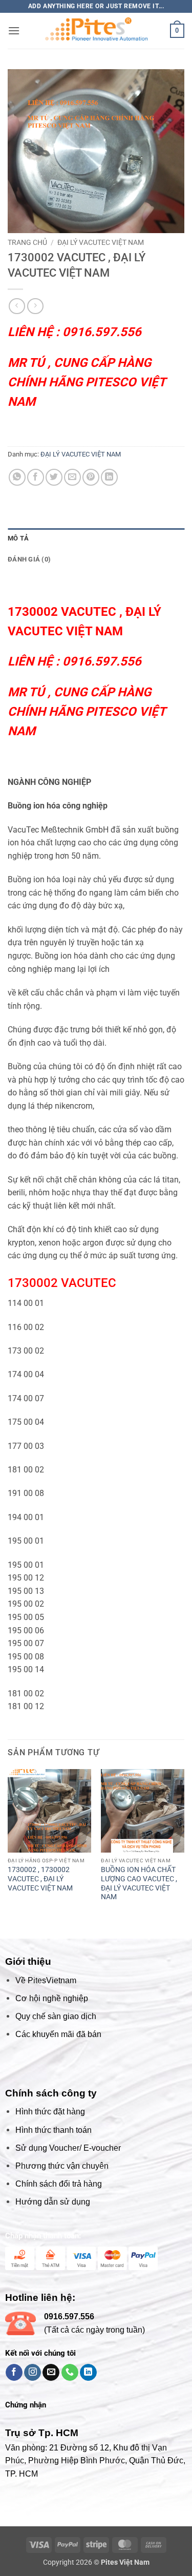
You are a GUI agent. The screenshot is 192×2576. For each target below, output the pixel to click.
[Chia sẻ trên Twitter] (54, 477)
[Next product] (17, 306)
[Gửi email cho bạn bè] (72, 477)
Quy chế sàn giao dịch (56, 2016)
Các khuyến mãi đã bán (58, 2034)
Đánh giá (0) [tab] (29, 559)
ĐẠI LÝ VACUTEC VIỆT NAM (101, 242)
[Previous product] (35, 306)
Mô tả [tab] (18, 538)
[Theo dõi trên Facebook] (14, 2373)
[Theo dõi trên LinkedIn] (88, 2373)
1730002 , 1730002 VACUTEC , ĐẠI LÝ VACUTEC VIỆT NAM (40, 1878)
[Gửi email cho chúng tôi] (51, 2373)
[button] (14, 30)
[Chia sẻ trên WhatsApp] (17, 477)
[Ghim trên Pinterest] (91, 477)
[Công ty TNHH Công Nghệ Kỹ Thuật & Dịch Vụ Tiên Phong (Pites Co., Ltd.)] (96, 31)
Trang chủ (27, 242)
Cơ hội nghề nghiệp (52, 1998)
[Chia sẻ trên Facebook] (36, 477)
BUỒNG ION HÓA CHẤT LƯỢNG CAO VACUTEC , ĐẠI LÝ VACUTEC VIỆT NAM (139, 1883)
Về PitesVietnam (46, 1980)
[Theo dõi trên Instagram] (33, 2373)
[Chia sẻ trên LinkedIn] (109, 477)
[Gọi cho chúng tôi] (70, 2373)
